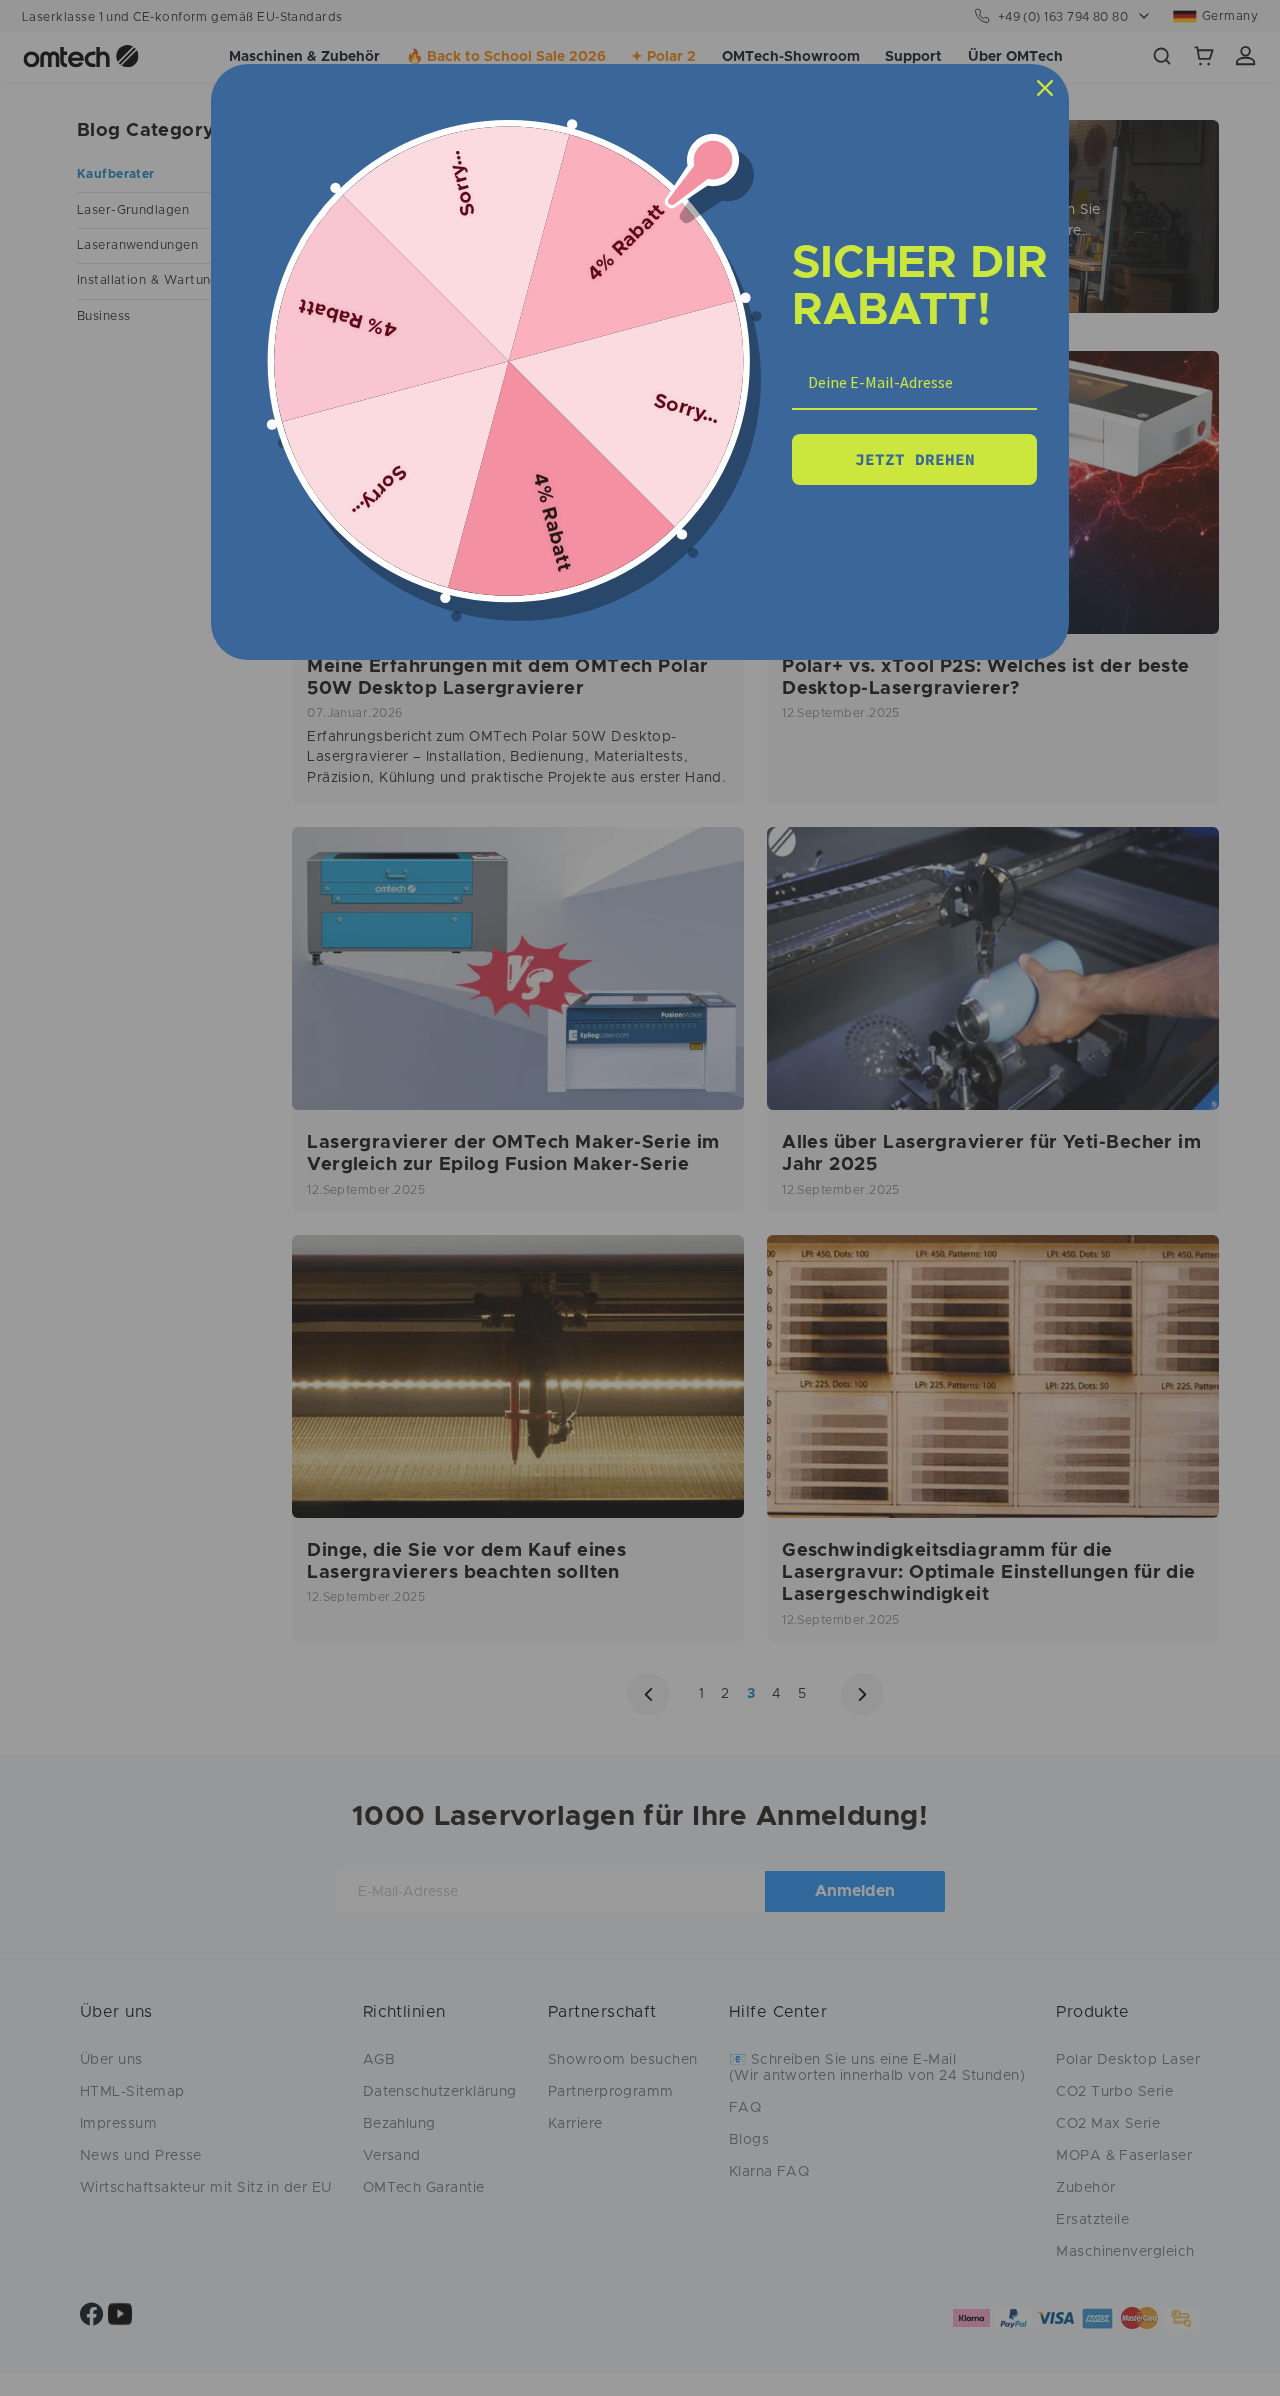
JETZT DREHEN (915, 459)
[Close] (1045, 88)
